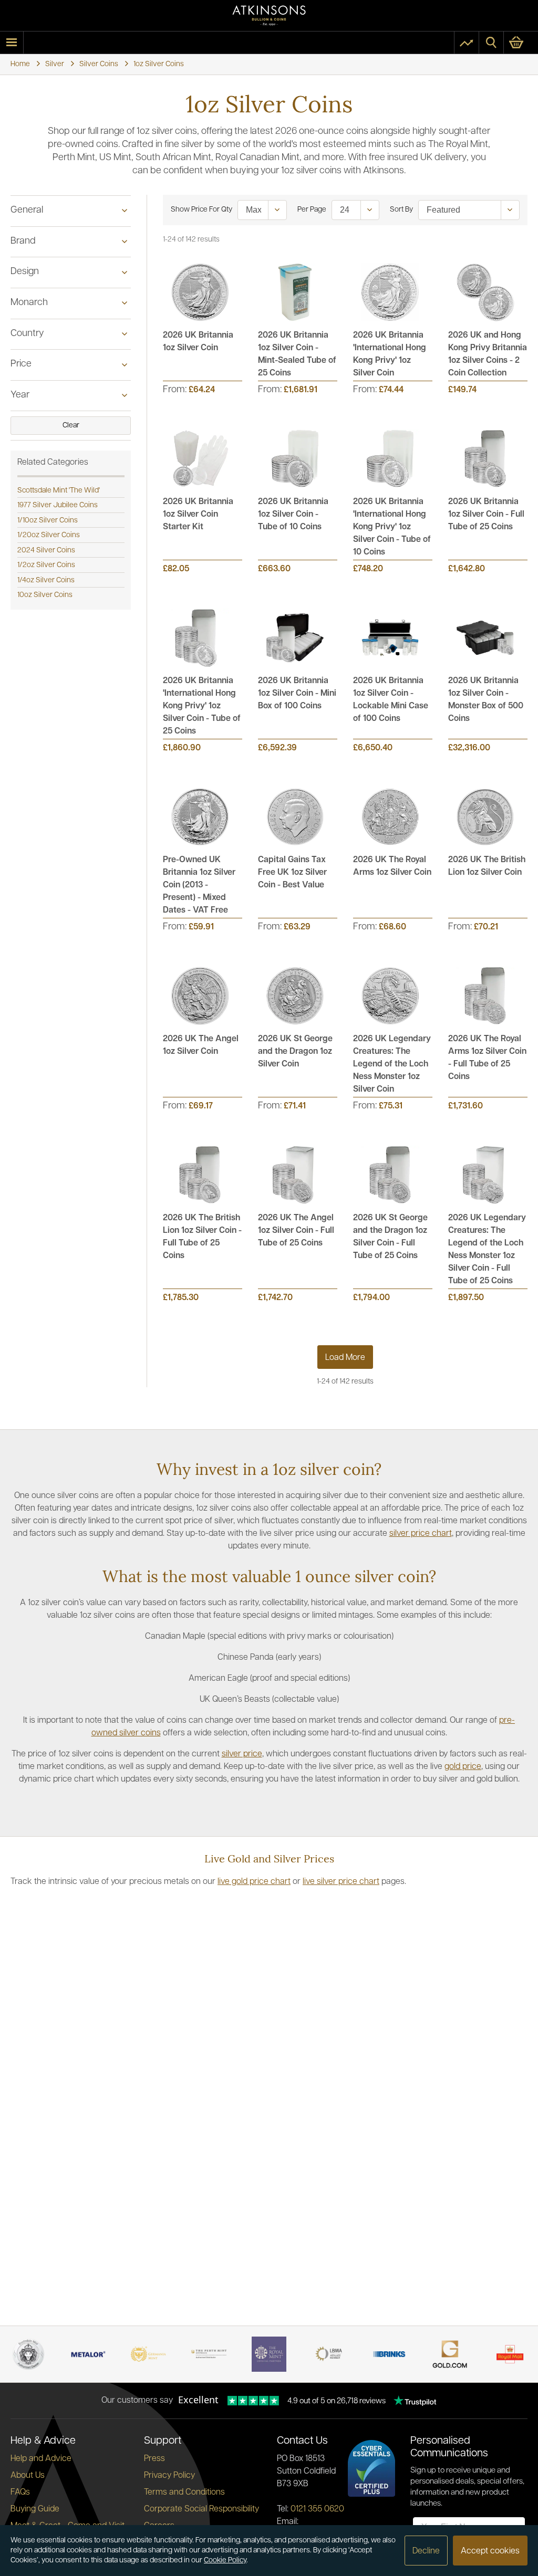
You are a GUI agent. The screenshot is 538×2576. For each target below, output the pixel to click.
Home (20, 64)
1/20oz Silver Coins (49, 535)
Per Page (312, 210)
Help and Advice (41, 2459)
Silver (55, 64)
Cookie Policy (225, 2561)
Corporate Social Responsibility (201, 2509)
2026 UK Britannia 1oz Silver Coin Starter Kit (198, 515)
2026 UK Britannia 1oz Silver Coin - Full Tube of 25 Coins (486, 515)
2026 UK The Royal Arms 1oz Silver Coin (392, 866)
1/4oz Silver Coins (46, 580)
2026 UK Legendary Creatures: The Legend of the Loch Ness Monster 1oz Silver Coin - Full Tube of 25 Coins (487, 1250)
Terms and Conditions (184, 2493)
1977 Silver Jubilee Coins (58, 505)
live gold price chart (254, 1882)
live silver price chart (341, 1882)
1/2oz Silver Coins (46, 565)
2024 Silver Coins (46, 551)
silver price (242, 1754)
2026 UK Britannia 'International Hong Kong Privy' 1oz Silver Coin (390, 354)
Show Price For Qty (201, 210)
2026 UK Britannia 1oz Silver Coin (198, 342)
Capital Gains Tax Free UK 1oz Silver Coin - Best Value (292, 873)
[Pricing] (467, 43)
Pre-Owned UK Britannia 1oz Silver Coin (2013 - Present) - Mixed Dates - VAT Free (199, 885)
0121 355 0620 (317, 2509)
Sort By (401, 210)
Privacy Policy (169, 2476)
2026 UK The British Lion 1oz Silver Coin (487, 866)
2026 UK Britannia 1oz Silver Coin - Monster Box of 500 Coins (486, 700)
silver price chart (421, 1534)
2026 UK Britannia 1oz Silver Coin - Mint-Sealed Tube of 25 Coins (297, 354)
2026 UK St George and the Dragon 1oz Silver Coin (295, 1052)
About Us (28, 2476)
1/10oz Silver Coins (48, 521)
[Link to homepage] (269, 15)
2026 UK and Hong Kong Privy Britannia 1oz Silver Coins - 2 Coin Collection (488, 354)
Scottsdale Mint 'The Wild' (59, 491)
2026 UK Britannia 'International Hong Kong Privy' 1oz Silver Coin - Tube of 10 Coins (392, 527)
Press (154, 2459)
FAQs (20, 2493)
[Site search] (491, 43)
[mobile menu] (12, 43)
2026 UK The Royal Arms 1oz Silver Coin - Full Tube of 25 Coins (487, 1058)
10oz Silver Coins (45, 595)
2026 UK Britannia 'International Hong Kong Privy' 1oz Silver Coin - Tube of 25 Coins (202, 706)
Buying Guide (35, 2509)
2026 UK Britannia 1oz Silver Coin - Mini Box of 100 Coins (297, 694)
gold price (463, 1767)
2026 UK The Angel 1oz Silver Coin (201, 1045)
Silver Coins (99, 64)
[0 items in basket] (521, 43)
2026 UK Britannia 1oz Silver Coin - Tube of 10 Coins (293, 515)
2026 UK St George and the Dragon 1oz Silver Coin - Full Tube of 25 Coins (390, 1237)
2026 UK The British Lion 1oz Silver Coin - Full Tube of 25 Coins (202, 1237)
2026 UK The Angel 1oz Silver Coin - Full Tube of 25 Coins (296, 1231)
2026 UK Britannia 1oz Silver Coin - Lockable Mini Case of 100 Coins (391, 700)
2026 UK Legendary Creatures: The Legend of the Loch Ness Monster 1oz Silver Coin (392, 1064)
